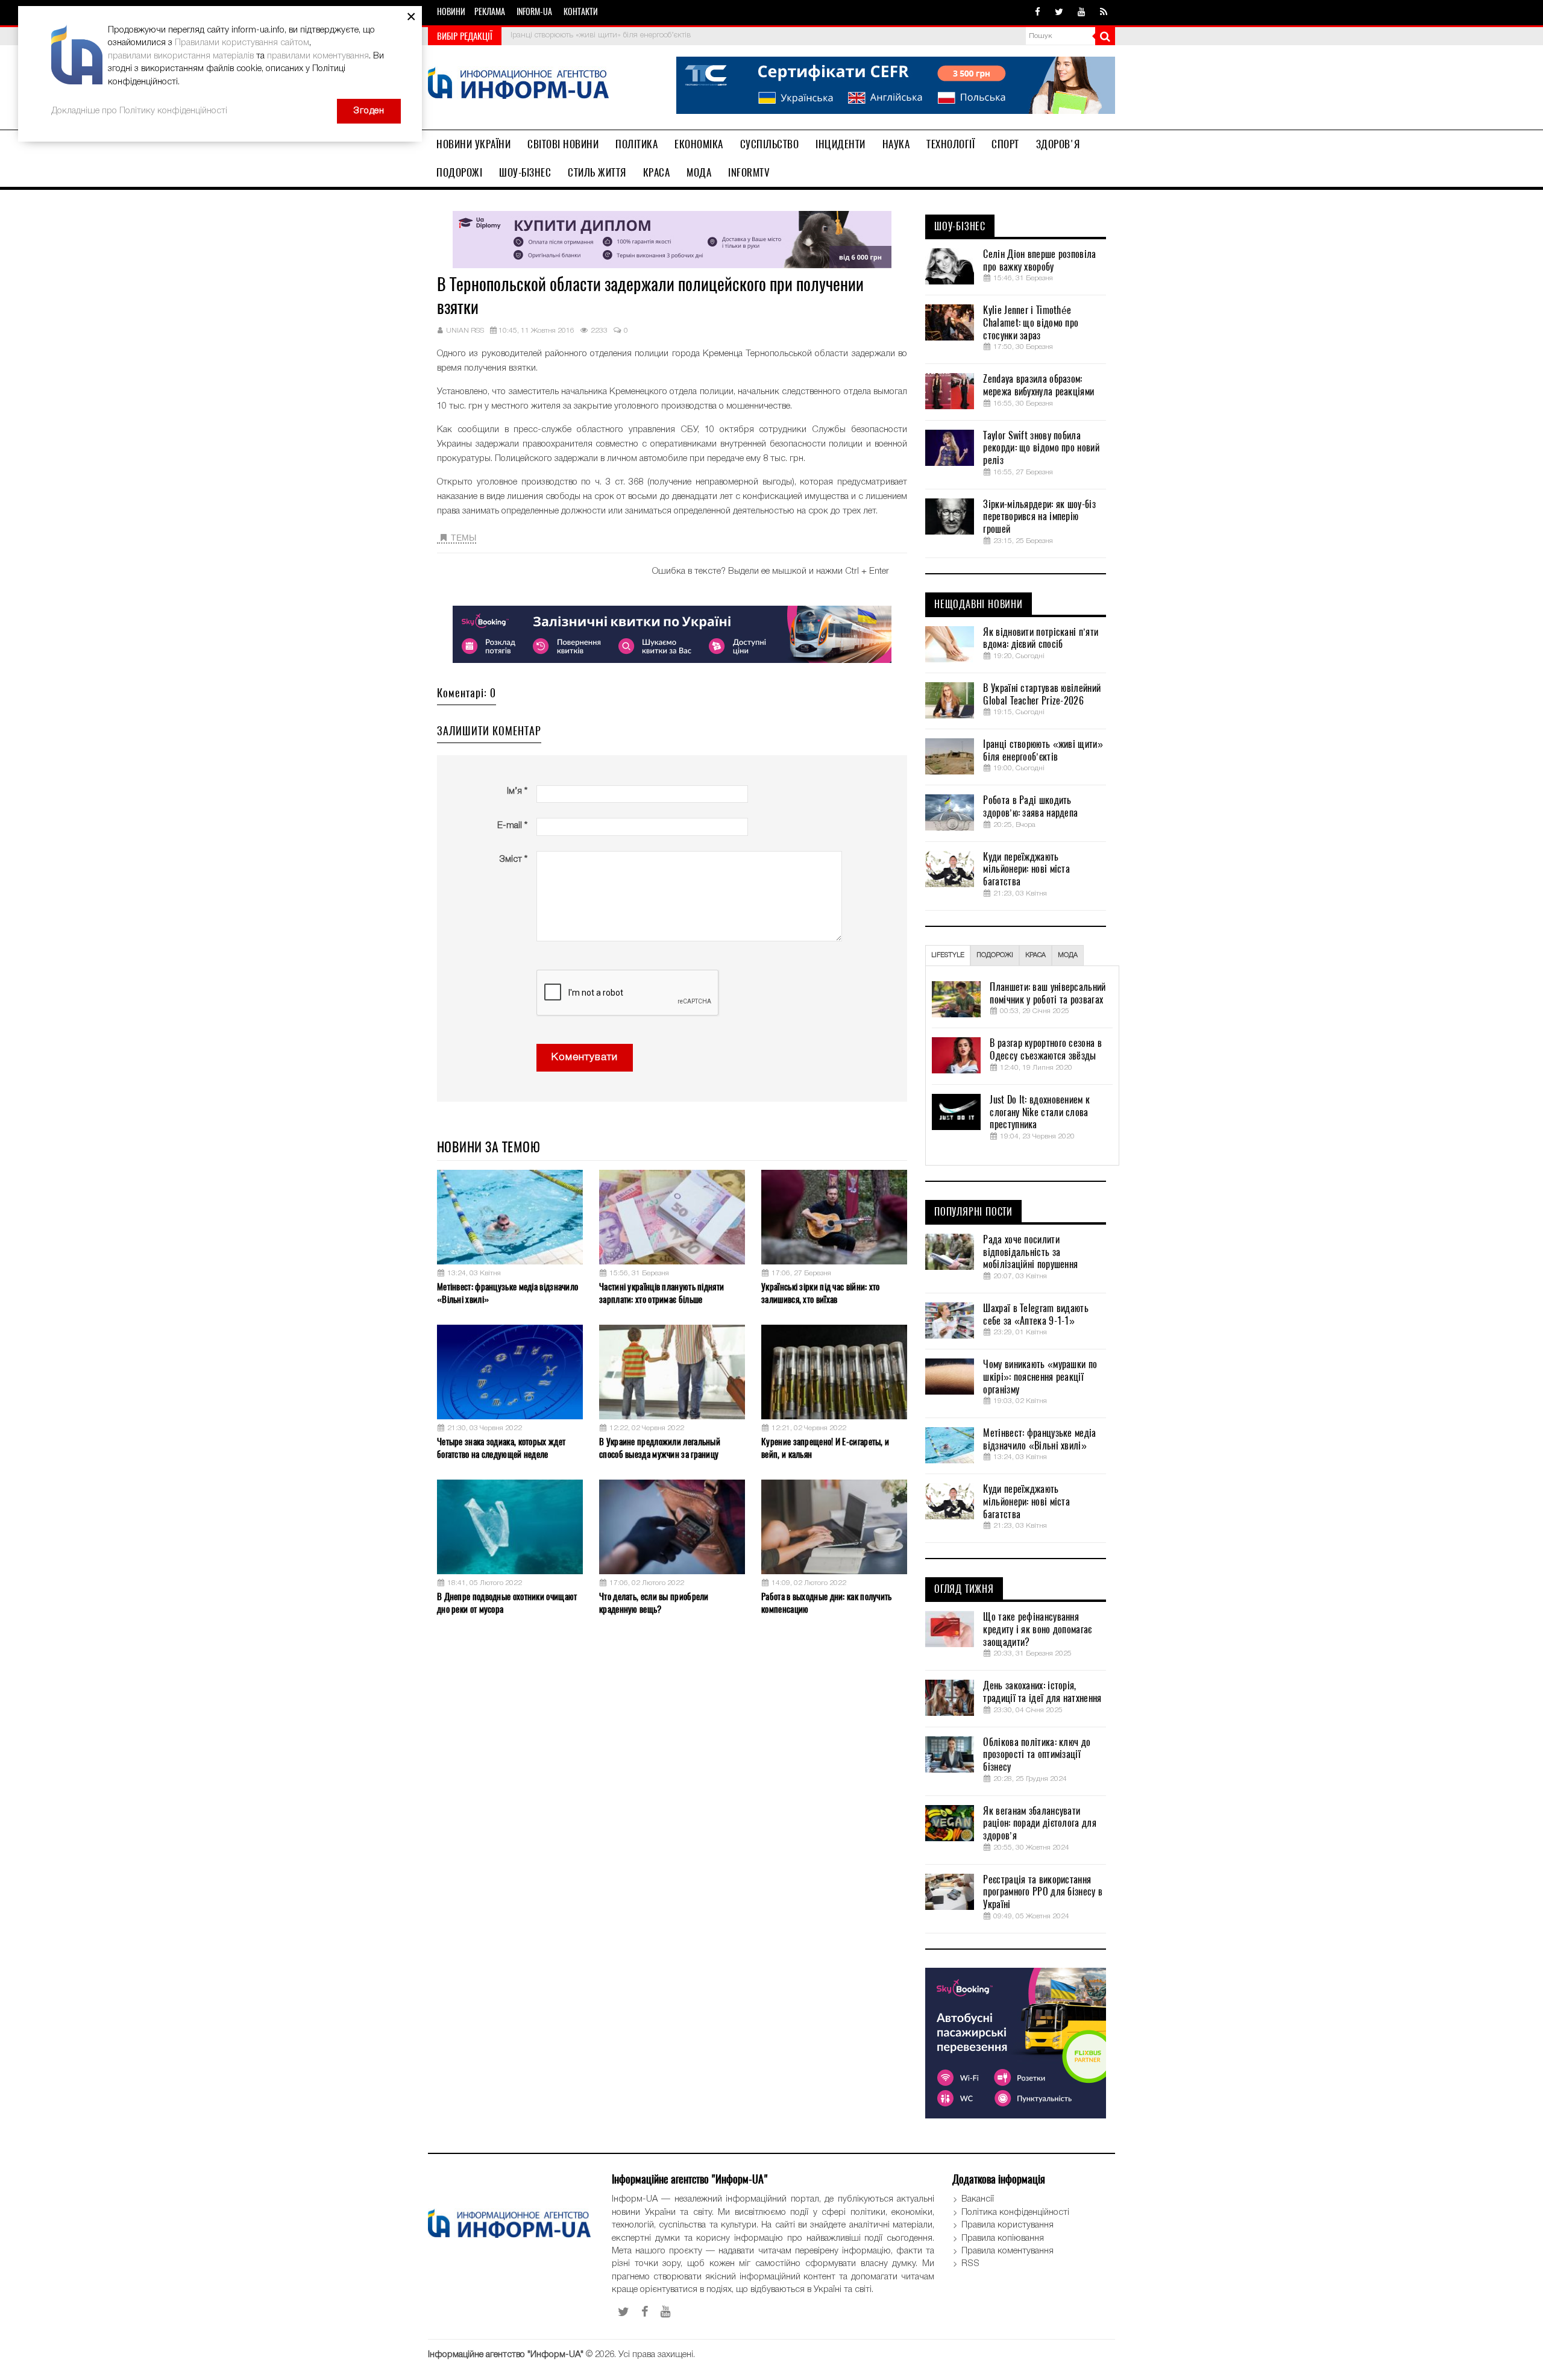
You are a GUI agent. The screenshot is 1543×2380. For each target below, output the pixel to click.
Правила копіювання (1003, 2238)
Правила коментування (1007, 2251)
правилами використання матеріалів (181, 56)
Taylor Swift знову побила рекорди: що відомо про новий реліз (1041, 448)
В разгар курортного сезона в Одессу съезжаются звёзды (1045, 1050)
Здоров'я (1058, 144)
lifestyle (948, 955)
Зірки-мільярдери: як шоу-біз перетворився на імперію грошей (1039, 517)
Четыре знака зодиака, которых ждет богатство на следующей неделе (501, 1448)
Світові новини (563, 144)
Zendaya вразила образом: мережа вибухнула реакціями (1039, 385)
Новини (451, 12)
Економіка (699, 144)
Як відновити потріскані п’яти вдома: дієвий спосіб (1041, 639)
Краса (657, 172)
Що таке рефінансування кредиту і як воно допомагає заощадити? (1037, 1630)
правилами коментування (318, 56)
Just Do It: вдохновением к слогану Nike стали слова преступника (1040, 1113)
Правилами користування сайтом (242, 43)
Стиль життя (597, 172)
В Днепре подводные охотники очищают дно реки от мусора (507, 1603)
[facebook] (1038, 13)
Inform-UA (534, 12)
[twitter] (1059, 13)
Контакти (581, 12)
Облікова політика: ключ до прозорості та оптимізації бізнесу (1037, 1755)
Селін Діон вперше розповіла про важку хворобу (1039, 261)
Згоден (369, 111)
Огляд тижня (964, 1589)
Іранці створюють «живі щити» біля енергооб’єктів (601, 35)
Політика (636, 144)
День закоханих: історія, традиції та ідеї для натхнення (1042, 1692)
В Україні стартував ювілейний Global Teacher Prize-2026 (1042, 695)
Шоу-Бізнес (525, 172)
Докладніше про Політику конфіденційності (139, 111)
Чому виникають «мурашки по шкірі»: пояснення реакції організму (1040, 1377)
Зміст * (513, 859)
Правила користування (1007, 2225)
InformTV (749, 172)
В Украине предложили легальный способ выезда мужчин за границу (660, 1448)
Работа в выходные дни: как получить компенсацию (827, 1603)
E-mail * (512, 826)
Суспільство (770, 144)
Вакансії (978, 2199)
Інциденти (841, 144)
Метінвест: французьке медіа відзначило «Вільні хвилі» (508, 1293)
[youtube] (1082, 13)
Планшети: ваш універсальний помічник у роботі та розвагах (1048, 994)
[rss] (1104, 13)
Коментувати (585, 1057)
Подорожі (459, 172)
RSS (970, 2264)
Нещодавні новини (979, 604)
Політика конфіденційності (1015, 2212)
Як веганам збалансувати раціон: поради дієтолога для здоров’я (1039, 1824)
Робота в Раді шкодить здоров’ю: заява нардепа (1030, 807)
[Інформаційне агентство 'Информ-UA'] (518, 85)
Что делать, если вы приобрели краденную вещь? (654, 1603)
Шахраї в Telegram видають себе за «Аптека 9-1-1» (1036, 1315)
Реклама (490, 12)
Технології (951, 144)
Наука (896, 144)
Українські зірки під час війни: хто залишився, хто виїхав (821, 1293)
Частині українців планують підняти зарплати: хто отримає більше (662, 1293)
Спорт (1005, 144)
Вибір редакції (465, 36)
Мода (699, 172)
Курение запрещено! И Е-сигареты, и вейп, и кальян (825, 1448)
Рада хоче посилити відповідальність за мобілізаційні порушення (1030, 1252)
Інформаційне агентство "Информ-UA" (506, 2355)
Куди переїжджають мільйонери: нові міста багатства (1026, 870)
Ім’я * (517, 791)
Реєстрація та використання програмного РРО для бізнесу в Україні (1043, 1892)
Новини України (473, 144)
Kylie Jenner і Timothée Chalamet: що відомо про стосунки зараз (1031, 323)
